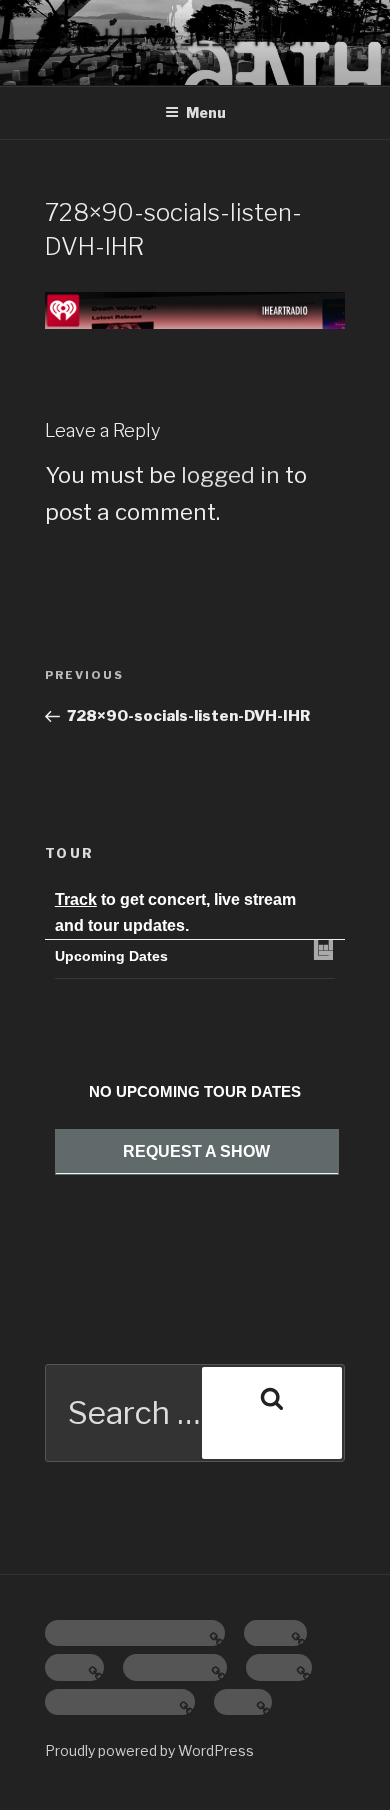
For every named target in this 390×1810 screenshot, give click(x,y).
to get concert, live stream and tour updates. (175, 913)
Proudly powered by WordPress (149, 1750)
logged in (230, 475)
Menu (206, 112)
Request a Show (196, 1151)
